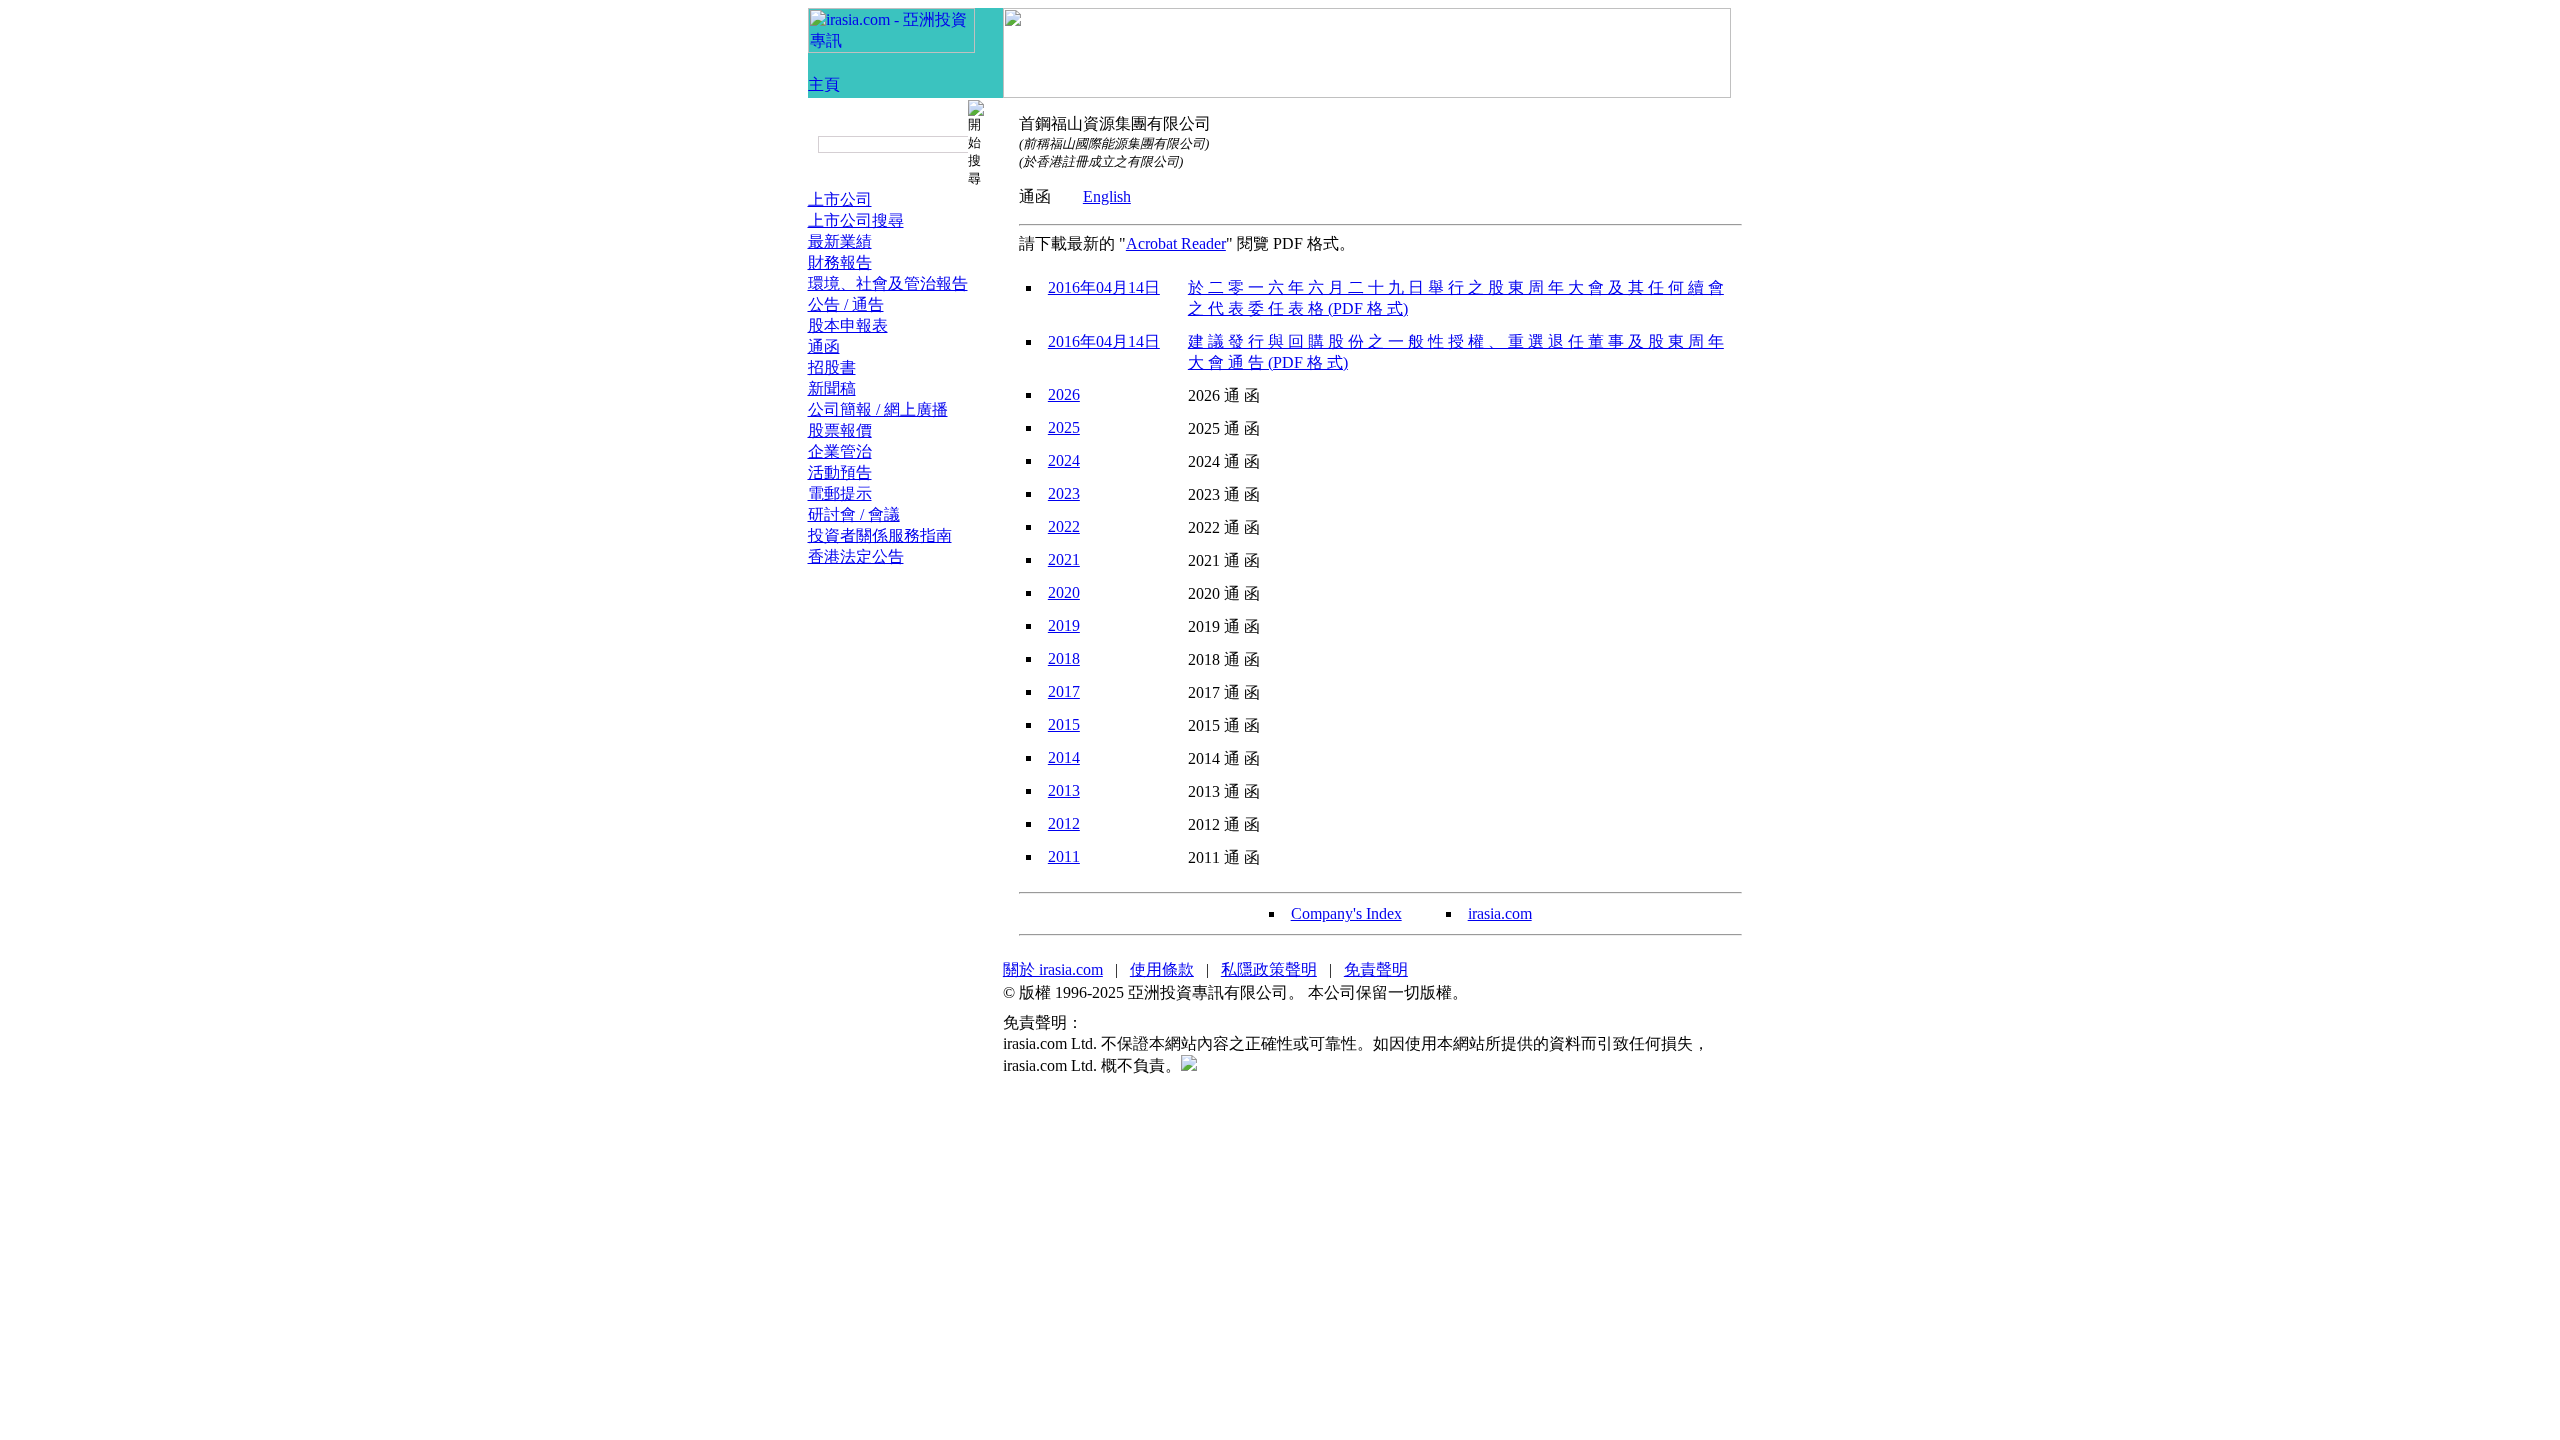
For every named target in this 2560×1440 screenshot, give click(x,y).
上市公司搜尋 (856, 220)
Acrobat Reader (1176, 243)
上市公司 (840, 199)
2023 (1064, 493)
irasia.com (1500, 913)
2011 (1064, 856)
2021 (1064, 559)
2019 (1064, 625)
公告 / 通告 (846, 304)
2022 (1064, 526)
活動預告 (840, 472)
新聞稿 (832, 388)
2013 (1064, 790)
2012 (1064, 823)
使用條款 (1162, 969)
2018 (1064, 658)
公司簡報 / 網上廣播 (878, 409)
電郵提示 (840, 493)
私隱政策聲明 (1269, 969)
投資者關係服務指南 (880, 535)
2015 (1064, 724)
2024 (1064, 460)
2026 (1064, 394)
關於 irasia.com (1053, 969)
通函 (824, 346)
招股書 (832, 367)
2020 (1064, 592)
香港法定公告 (856, 556)
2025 (1064, 427)
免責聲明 (1376, 969)
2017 (1064, 691)
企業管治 (840, 451)
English (1107, 196)
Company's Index (1346, 913)
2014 (1064, 757)
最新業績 (840, 241)
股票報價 (840, 430)
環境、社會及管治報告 (888, 283)
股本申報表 (848, 325)
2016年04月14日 (1104, 287)
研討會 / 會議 (854, 514)
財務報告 (840, 262)
